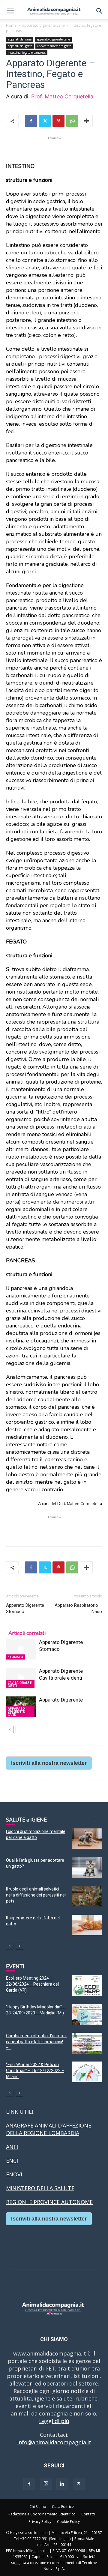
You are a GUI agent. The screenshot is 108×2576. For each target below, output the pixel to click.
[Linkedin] (62, 2484)
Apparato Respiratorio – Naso (78, 1608)
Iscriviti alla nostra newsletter (49, 1763)
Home (11, 25)
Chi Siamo (38, 2507)
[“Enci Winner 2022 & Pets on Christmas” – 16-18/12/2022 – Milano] (87, 2072)
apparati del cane (20, 39)
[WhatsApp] (72, 121)
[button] (10, 11)
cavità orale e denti (20, 1684)
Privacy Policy (40, 2522)
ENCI (12, 2161)
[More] (86, 121)
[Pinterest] (58, 121)
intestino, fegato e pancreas (27, 52)
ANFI (12, 2147)
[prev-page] (10, 1730)
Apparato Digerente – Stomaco (27, 1608)
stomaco (15, 1657)
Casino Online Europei (34, 2236)
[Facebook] (31, 121)
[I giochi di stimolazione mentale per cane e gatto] (87, 1839)
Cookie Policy (68, 2522)
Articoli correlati (27, 1633)
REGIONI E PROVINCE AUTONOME (49, 2202)
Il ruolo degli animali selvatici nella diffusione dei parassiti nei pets (36, 1895)
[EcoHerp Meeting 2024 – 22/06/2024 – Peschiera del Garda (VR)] (87, 1985)
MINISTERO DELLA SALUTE (40, 2188)
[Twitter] (45, 121)
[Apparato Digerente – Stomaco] (21, 1649)
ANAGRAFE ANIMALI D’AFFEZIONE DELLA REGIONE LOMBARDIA (49, 2129)
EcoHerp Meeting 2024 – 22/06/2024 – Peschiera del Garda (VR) (32, 1984)
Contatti (88, 2514)
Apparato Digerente (61, 1700)
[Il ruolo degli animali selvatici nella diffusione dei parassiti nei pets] (87, 1896)
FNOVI (14, 2174)
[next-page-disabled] (19, 1730)
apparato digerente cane (43, 25)
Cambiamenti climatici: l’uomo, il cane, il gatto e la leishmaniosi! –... (36, 2042)
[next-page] (19, 1946)
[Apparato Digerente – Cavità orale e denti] (21, 1678)
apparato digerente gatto (54, 46)
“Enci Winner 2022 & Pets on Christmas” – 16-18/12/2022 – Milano (35, 2071)
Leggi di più (54, 2421)
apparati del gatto (20, 46)
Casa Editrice (63, 2507)
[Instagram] (46, 2484)
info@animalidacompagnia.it (54, 2442)
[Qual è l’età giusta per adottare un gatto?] (87, 1868)
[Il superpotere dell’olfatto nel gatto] (87, 1925)
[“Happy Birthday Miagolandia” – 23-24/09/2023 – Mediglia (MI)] (87, 2014)
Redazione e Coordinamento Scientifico (42, 2514)
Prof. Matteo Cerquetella (63, 96)
